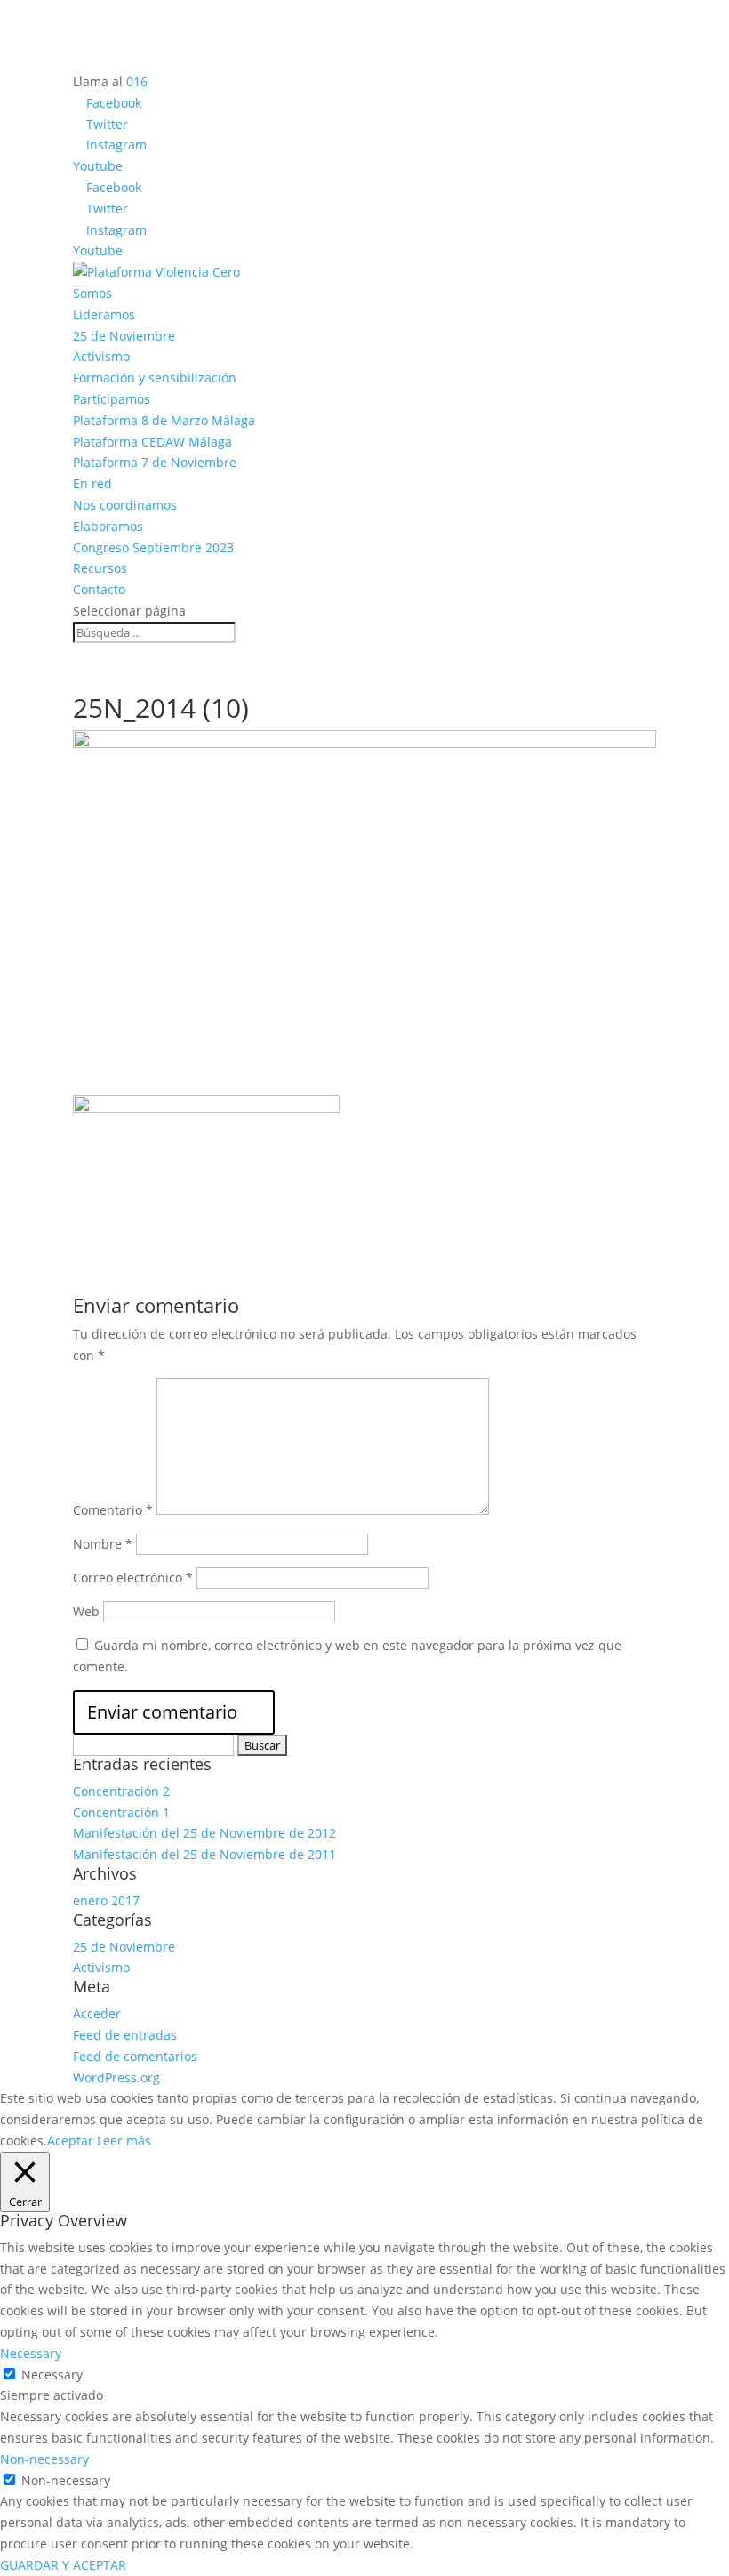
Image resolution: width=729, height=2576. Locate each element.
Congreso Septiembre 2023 (153, 547)
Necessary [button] (31, 2353)
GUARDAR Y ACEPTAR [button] (63, 2565)
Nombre (103, 1544)
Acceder (97, 2013)
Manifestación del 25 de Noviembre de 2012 (204, 1833)
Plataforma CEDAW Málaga (152, 442)
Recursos (100, 568)
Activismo (101, 356)
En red (92, 483)
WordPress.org (116, 2077)
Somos (92, 293)
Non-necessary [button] (44, 2459)
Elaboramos (108, 526)
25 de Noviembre (124, 336)
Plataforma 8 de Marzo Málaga (164, 420)
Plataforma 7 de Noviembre (155, 462)
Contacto (99, 589)
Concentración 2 (121, 1791)
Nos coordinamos (125, 505)
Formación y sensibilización (155, 378)
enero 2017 (106, 1900)
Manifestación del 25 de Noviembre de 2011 (204, 1854)
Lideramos (104, 314)
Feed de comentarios (135, 2056)
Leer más (124, 2141)
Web (86, 1611)
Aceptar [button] (70, 2141)
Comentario (113, 1510)
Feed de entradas (125, 2035)
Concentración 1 (121, 1812)
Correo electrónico (133, 1578)
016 (137, 81)
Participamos (112, 399)
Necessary (52, 2375)
